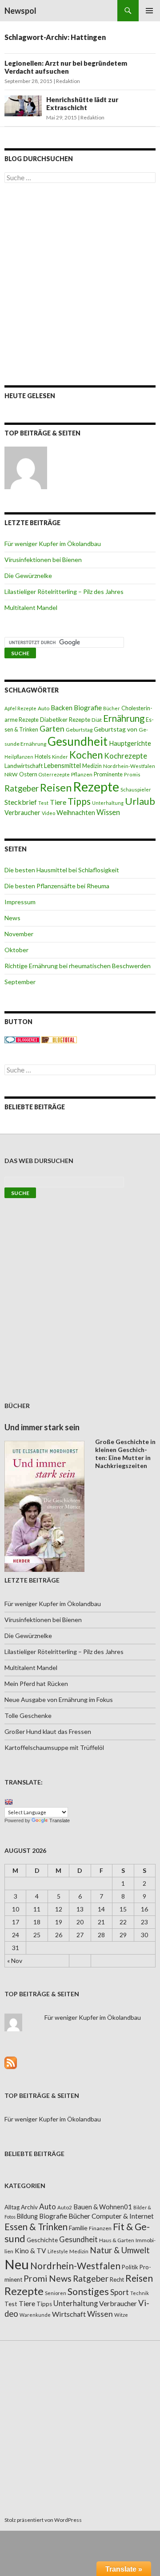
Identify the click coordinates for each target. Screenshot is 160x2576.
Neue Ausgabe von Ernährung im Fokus (59, 1700)
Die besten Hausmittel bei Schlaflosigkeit (62, 870)
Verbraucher (22, 813)
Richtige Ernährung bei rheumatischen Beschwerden (78, 966)
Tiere (58, 802)
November (19, 934)
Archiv (29, 2207)
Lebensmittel (62, 766)
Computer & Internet (123, 2216)
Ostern (28, 774)
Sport (120, 2292)
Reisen (56, 787)
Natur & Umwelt (120, 2250)
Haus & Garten (117, 2240)
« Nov (15, 1961)
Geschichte (42, 2240)
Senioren (56, 2293)
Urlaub (140, 801)
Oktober (16, 950)
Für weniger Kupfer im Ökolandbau (53, 544)
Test (43, 803)
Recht (117, 2279)
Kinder (60, 757)
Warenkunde (35, 2315)
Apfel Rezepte (20, 708)
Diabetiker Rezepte (65, 720)
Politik (130, 2267)
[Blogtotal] (59, 1039)
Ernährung (124, 718)
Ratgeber (22, 788)
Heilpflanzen (19, 757)
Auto (44, 708)
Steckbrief (21, 802)
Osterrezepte (54, 774)
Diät (97, 720)
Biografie (88, 708)
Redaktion (68, 81)
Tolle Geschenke (28, 1715)
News (12, 918)
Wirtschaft (69, 2314)
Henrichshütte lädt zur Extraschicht (82, 103)
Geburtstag (79, 730)
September (20, 982)
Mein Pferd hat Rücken (36, 1684)
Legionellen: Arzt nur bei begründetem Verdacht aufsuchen (66, 67)
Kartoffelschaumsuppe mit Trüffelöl (54, 1747)
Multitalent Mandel (31, 607)
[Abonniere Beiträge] (11, 2062)
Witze (121, 2315)
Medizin (92, 766)
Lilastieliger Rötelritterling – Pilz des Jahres (64, 592)
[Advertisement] (80, 284)
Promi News (48, 2278)
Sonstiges (88, 2291)
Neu (17, 2264)
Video (48, 813)
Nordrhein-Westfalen (129, 766)
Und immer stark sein (42, 1427)
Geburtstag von (116, 729)
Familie (78, 2228)
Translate (60, 1820)
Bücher (112, 708)
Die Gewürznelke (28, 576)
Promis (132, 774)
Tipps (79, 801)
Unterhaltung (108, 803)
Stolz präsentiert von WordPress (43, 2520)
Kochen (86, 755)
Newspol (20, 11)
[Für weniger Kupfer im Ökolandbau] (26, 468)
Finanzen (100, 2228)
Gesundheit (78, 741)
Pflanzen (82, 774)
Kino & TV (30, 2251)
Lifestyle (58, 2251)
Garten (52, 729)
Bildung (27, 2216)
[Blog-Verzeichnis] (22, 1039)
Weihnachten (76, 812)
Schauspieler (136, 789)
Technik (140, 2293)
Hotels (43, 757)
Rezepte (96, 786)
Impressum (20, 902)
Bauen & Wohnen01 (103, 2207)
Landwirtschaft (24, 766)
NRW (11, 774)
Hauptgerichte (130, 743)
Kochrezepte (126, 756)
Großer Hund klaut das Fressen (48, 1731)
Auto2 (65, 2207)
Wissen (108, 812)
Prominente (108, 774)
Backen (62, 708)
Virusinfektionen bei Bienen (43, 560)
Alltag (12, 2207)
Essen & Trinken (36, 2227)
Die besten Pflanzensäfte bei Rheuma (57, 886)
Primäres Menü (149, 11)
